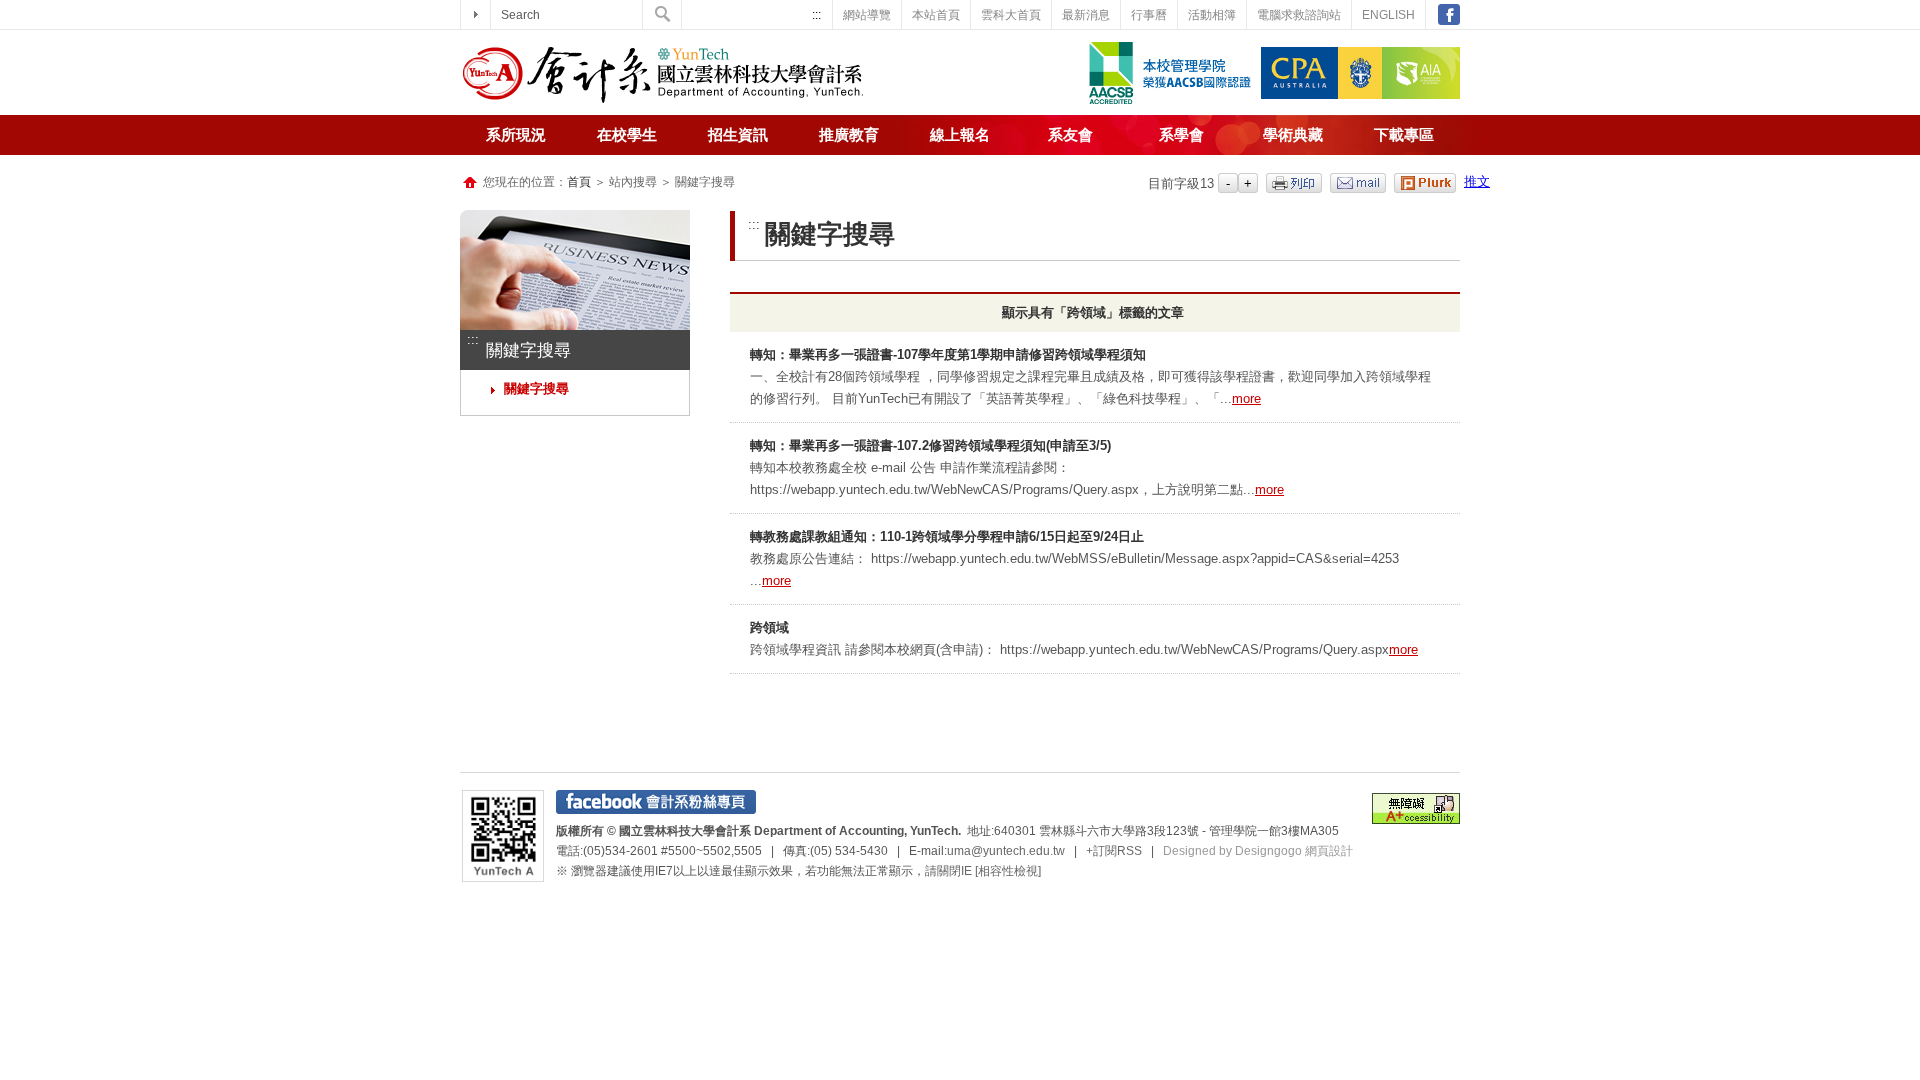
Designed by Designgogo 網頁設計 (1258, 851)
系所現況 (516, 135)
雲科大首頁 (1011, 15)
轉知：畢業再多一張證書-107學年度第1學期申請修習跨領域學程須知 (948, 354)
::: (816, 15)
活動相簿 (1212, 15)
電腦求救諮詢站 (1299, 15)
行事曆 (1149, 15)
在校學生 (627, 135)
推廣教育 (849, 135)
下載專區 (1404, 135)
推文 (1477, 181)
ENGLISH (1388, 15)
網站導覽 (867, 15)
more (1246, 398)
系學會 (1181, 135)
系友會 (1070, 135)
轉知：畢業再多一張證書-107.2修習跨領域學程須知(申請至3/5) (930, 445)
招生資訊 (738, 135)
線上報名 (960, 135)
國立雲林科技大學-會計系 (663, 75)
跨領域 (769, 627)
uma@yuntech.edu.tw (1006, 851)
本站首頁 (936, 15)
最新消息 (1086, 15)
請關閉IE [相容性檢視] (983, 871)
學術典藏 (1293, 135)
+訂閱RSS (1114, 851)
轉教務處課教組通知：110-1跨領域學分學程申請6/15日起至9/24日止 (947, 536)
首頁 (579, 182)
